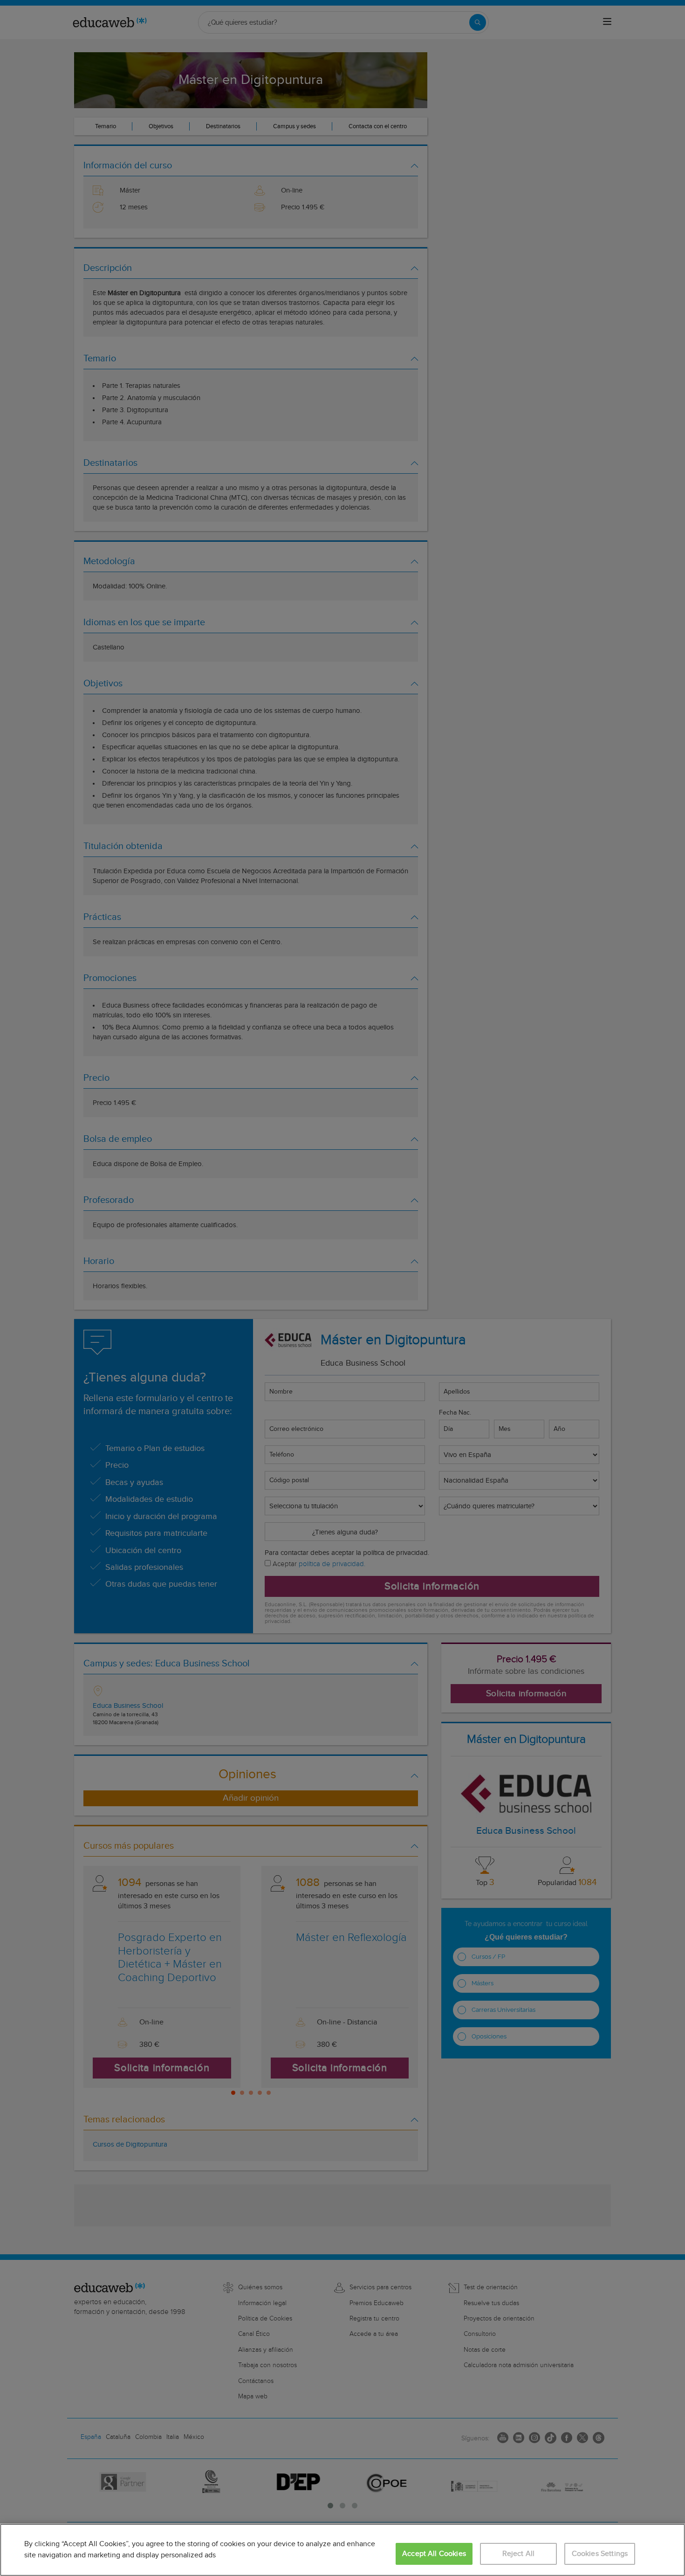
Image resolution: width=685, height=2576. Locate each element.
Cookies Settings (600, 2554)
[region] (342, 2550)
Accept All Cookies (434, 2554)
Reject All (519, 2554)
